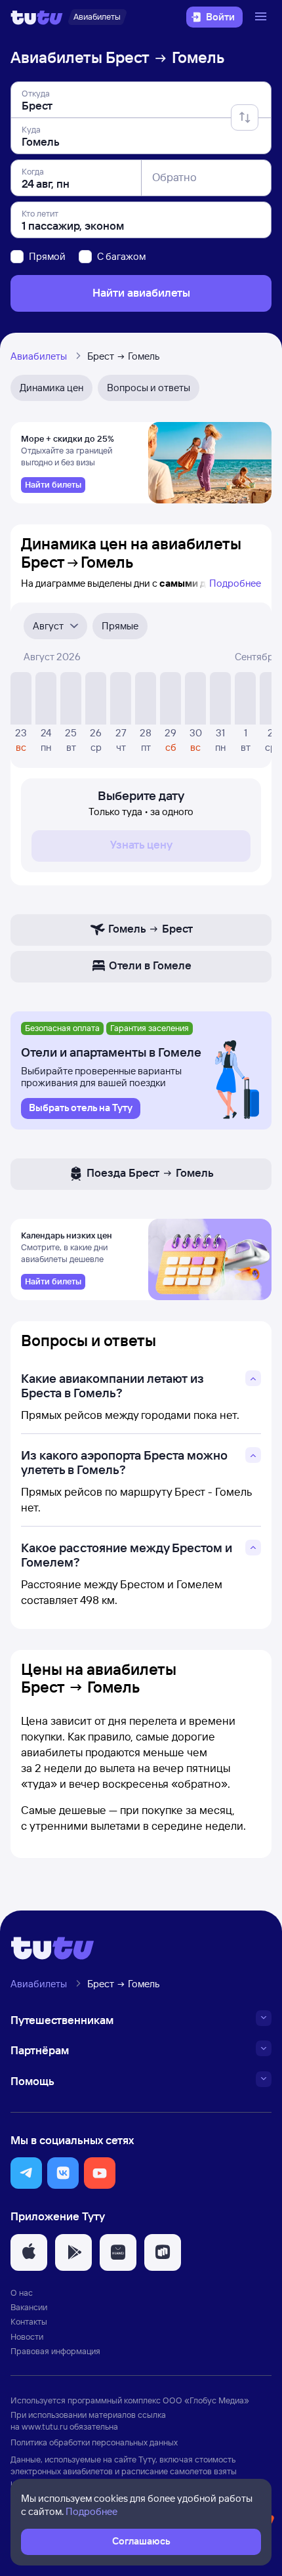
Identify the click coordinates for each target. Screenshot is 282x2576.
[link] (53, 485)
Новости (27, 2336)
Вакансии (29, 2307)
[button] (26, 2173)
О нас (22, 2292)
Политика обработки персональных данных (94, 2442)
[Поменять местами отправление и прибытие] (245, 117)
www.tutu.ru (45, 2426)
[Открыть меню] (262, 17)
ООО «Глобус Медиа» (206, 2400)
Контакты (29, 2321)
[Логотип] (37, 17)
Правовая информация (55, 2351)
